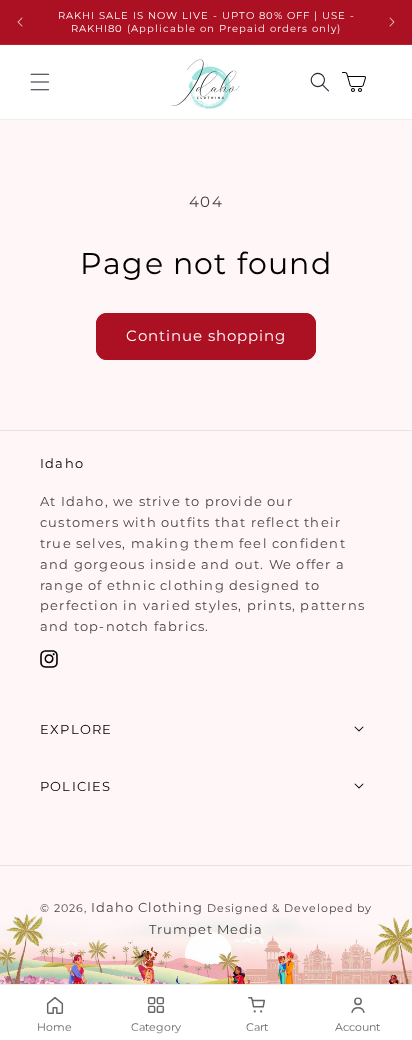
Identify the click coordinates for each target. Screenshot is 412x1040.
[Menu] (40, 82)
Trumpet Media (206, 929)
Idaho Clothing (147, 907)
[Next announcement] (392, 22)
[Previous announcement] (20, 22)
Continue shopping (206, 335)
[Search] (320, 82)
